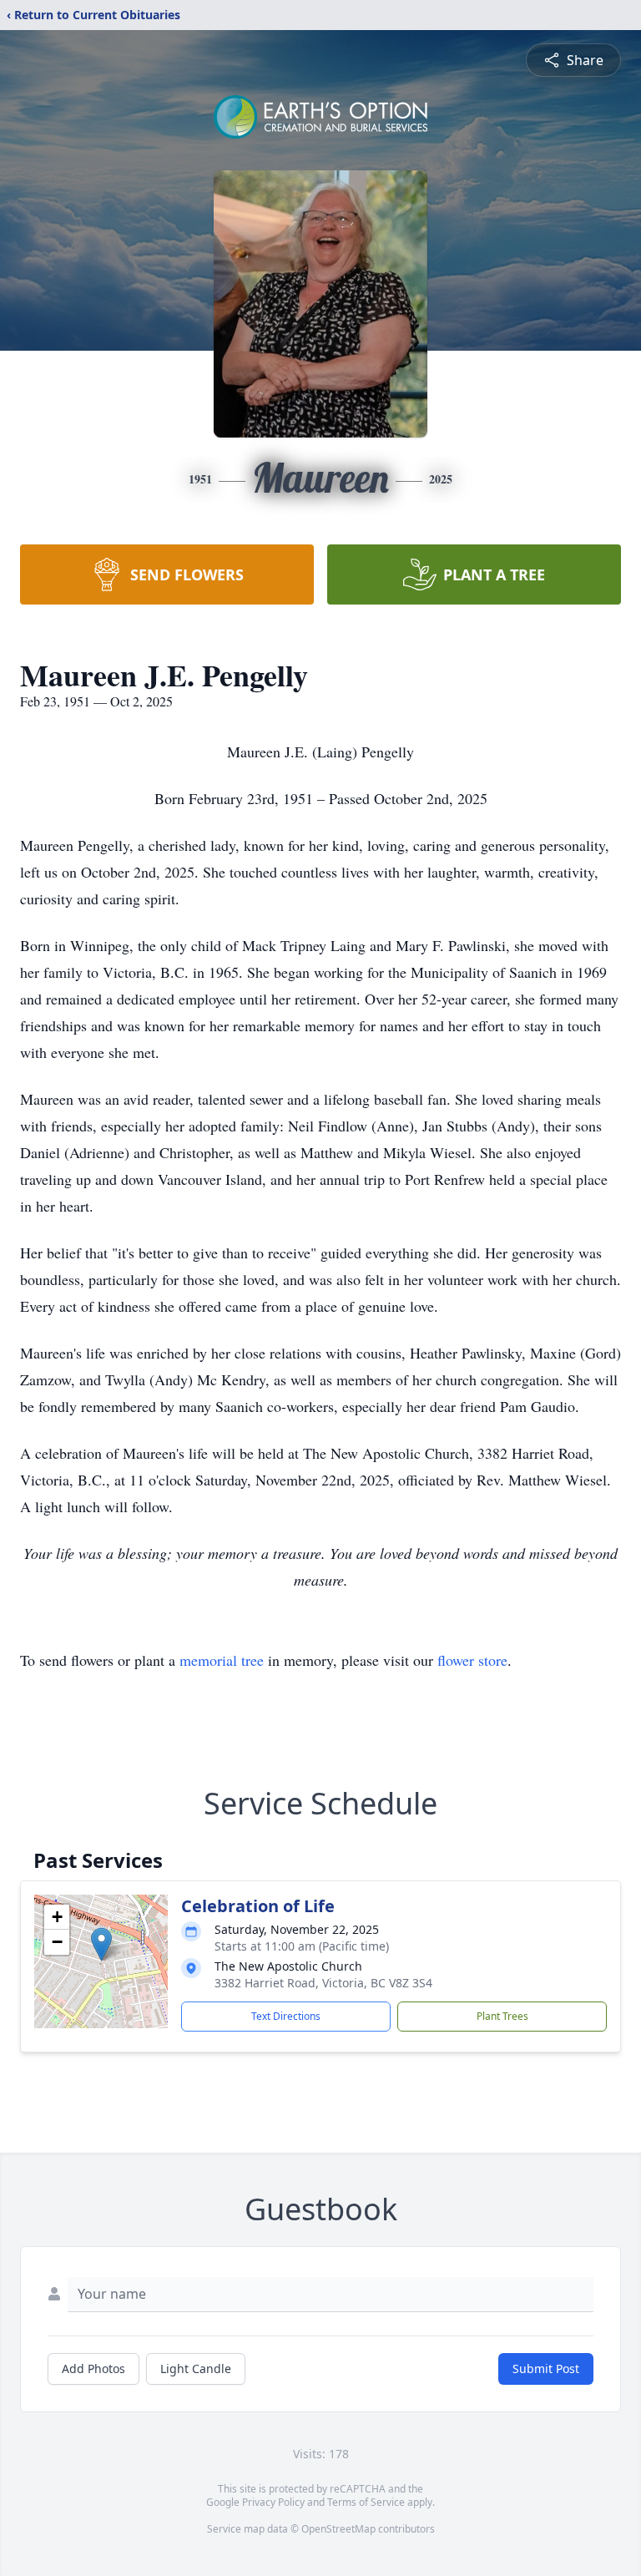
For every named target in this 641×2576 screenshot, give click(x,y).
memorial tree (222, 1660)
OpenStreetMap (338, 2529)
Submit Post (546, 2369)
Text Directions (286, 2016)
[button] (101, 1944)
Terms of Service (366, 2502)
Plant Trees (502, 2016)
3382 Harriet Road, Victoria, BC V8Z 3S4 (323, 1983)
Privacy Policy (273, 2502)
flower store (472, 1660)
